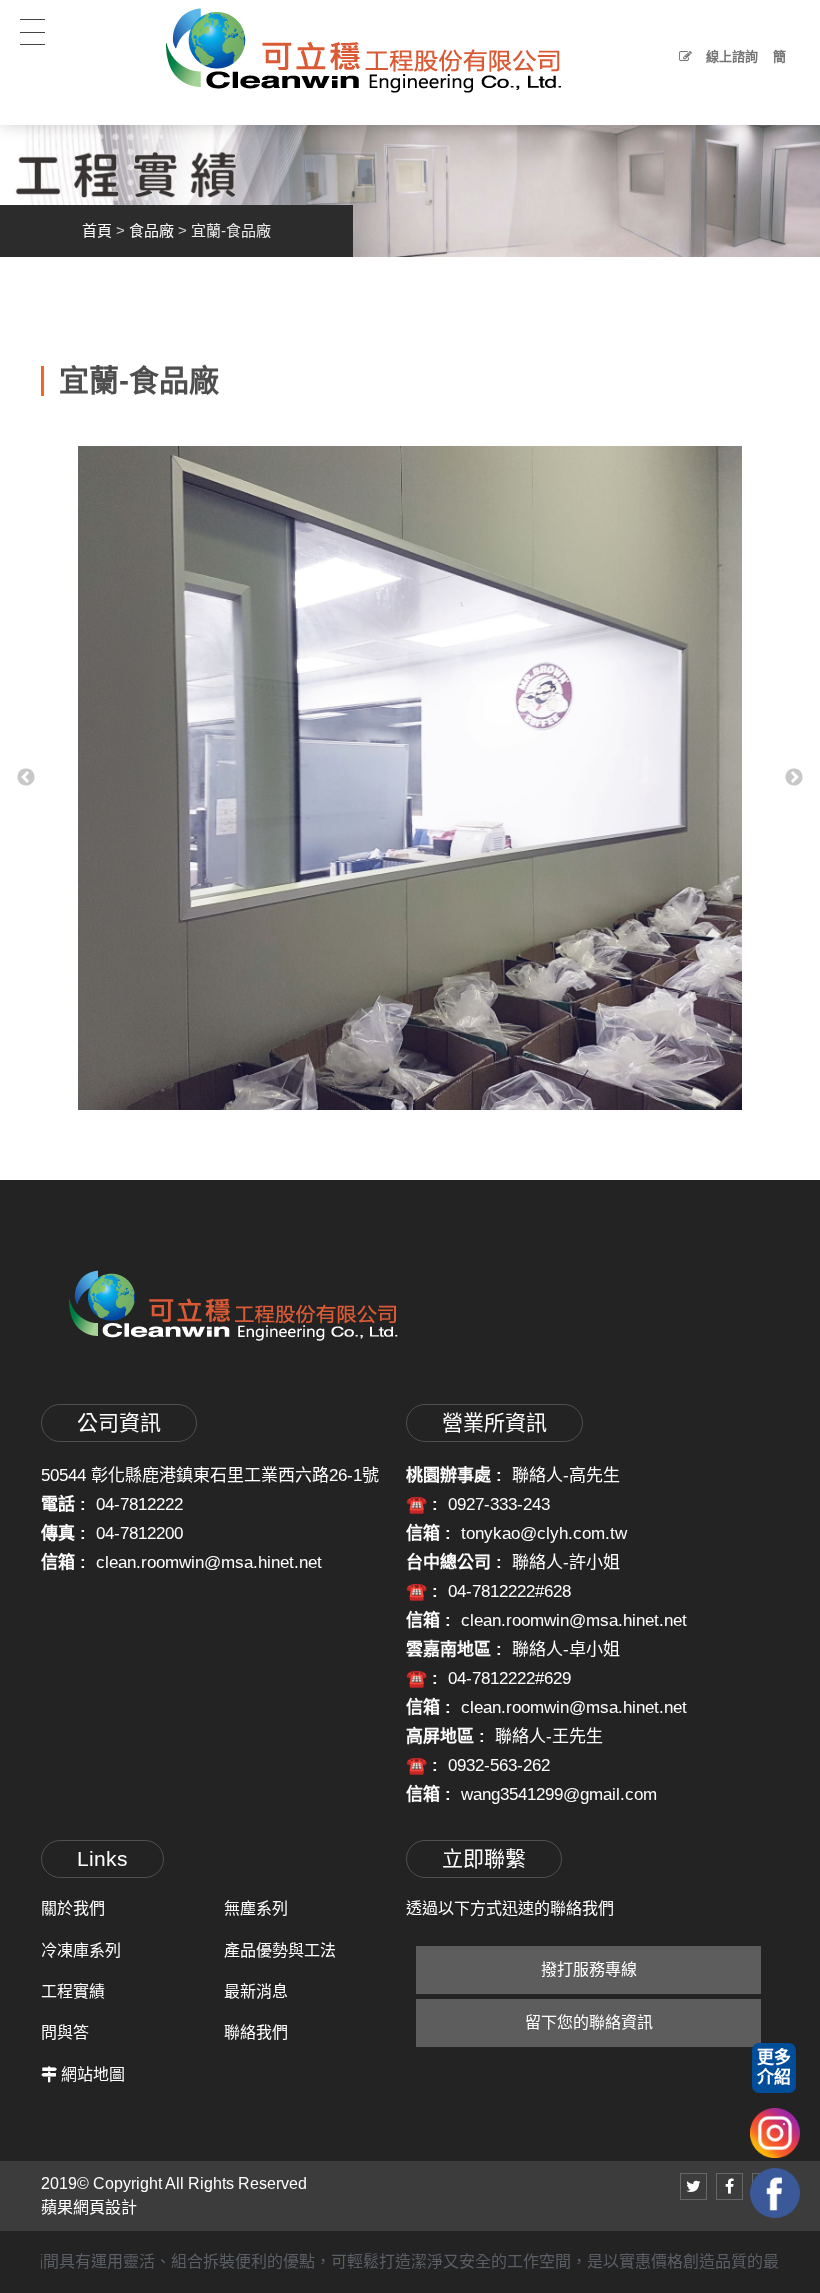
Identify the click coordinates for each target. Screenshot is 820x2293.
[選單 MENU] (38, 36)
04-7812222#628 (509, 1591)
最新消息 (256, 1991)
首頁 (97, 230)
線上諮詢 (730, 56)
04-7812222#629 (509, 1678)
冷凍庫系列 (81, 1950)
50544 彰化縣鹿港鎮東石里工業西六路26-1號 (210, 1475)
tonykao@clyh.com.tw (544, 1533)
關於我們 (73, 1908)
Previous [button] (26, 778)
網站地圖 (93, 2074)
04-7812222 (139, 1504)
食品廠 (151, 230)
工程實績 (73, 1991)
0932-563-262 (499, 1765)
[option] (410, 778)
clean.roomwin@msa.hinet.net (209, 1562)
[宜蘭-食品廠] (410, 778)
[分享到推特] (693, 2186)
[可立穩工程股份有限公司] (363, 49)
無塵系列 (256, 1908)
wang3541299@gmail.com (559, 1794)
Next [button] (794, 778)
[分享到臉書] (729, 2186)
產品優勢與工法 (280, 1950)
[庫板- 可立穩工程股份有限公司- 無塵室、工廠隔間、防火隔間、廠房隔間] (410, 173)
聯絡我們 (256, 2032)
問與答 (65, 2032)
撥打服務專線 (589, 1969)
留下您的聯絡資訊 (589, 2022)
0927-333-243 (499, 1504)
